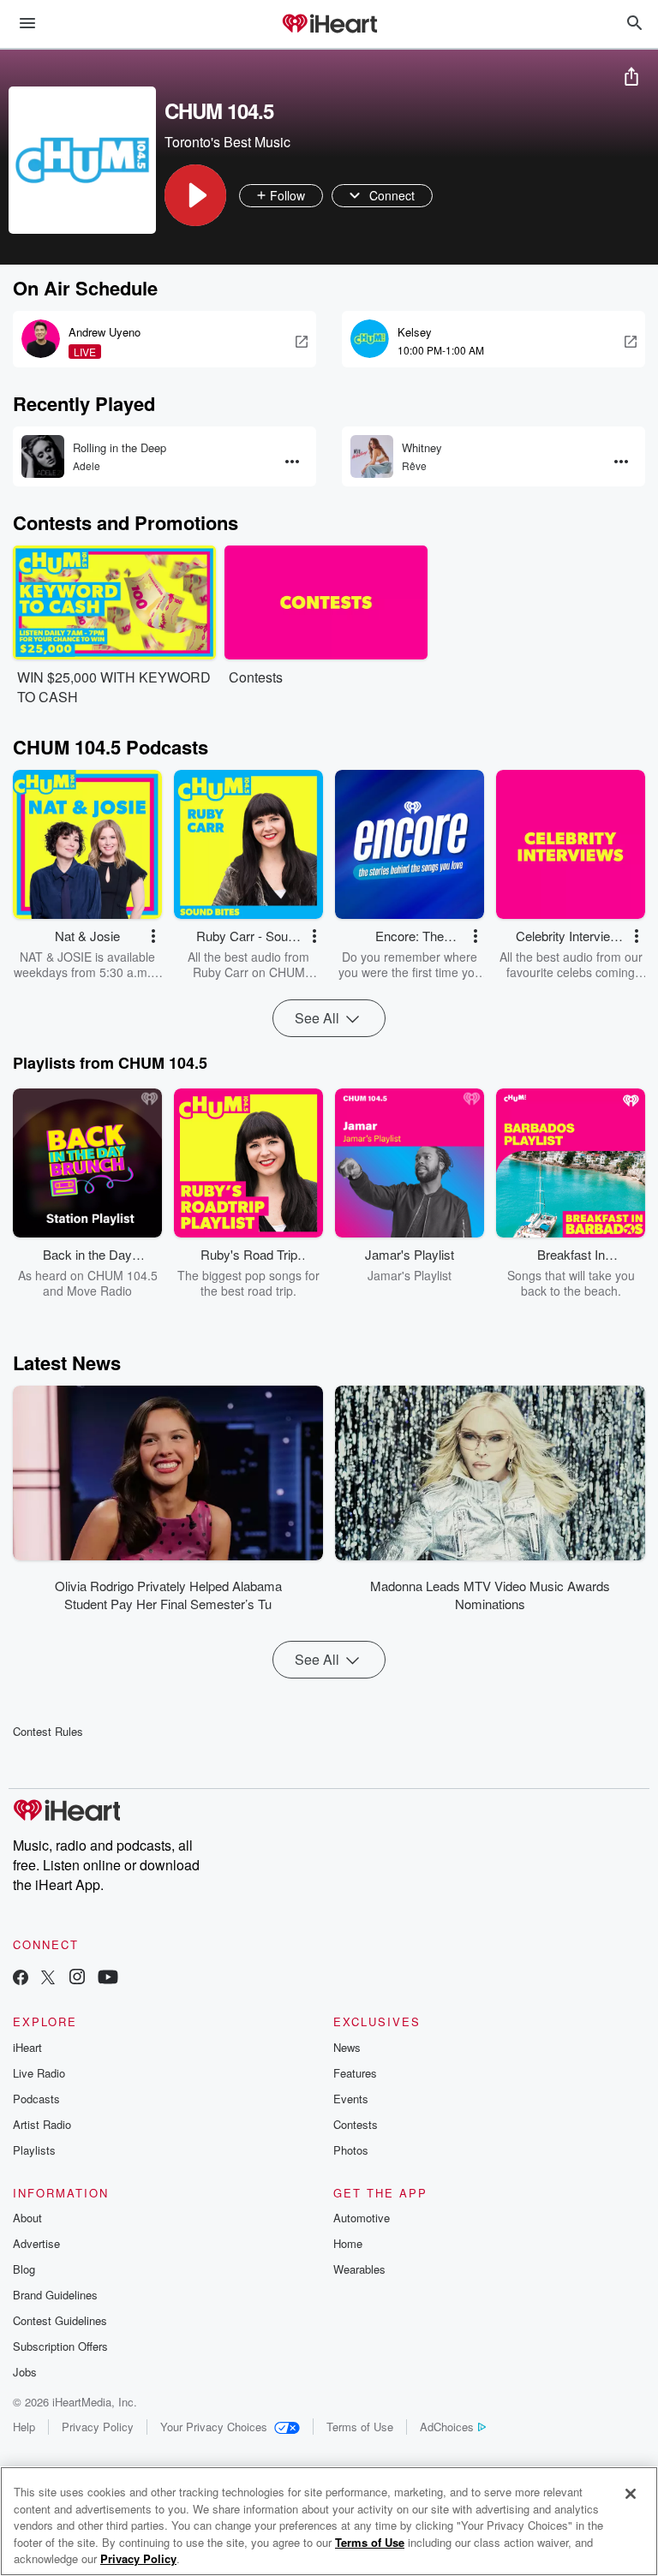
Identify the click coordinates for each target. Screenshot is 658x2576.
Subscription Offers (60, 2346)
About (27, 2218)
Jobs (25, 2372)
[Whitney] (372, 456)
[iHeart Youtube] (108, 1979)
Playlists (34, 2150)
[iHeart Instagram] (77, 1979)
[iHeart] (329, 25)
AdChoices (447, 2427)
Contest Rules (48, 1731)
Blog (24, 2269)
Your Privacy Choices (214, 2427)
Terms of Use (360, 2427)
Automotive (362, 2218)
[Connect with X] (48, 1979)
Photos (351, 2150)
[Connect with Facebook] (21, 1979)
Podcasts (36, 2099)
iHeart (27, 2047)
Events (351, 2099)
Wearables (359, 2269)
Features (355, 2073)
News (347, 2047)
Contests (356, 2124)
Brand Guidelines (55, 2295)
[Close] (631, 2494)
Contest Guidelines (60, 2320)
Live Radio (39, 2073)
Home (348, 2243)
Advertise (36, 2243)
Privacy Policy (98, 2427)
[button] (195, 195)
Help (24, 2427)
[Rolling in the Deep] (43, 456)
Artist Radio (42, 2124)
